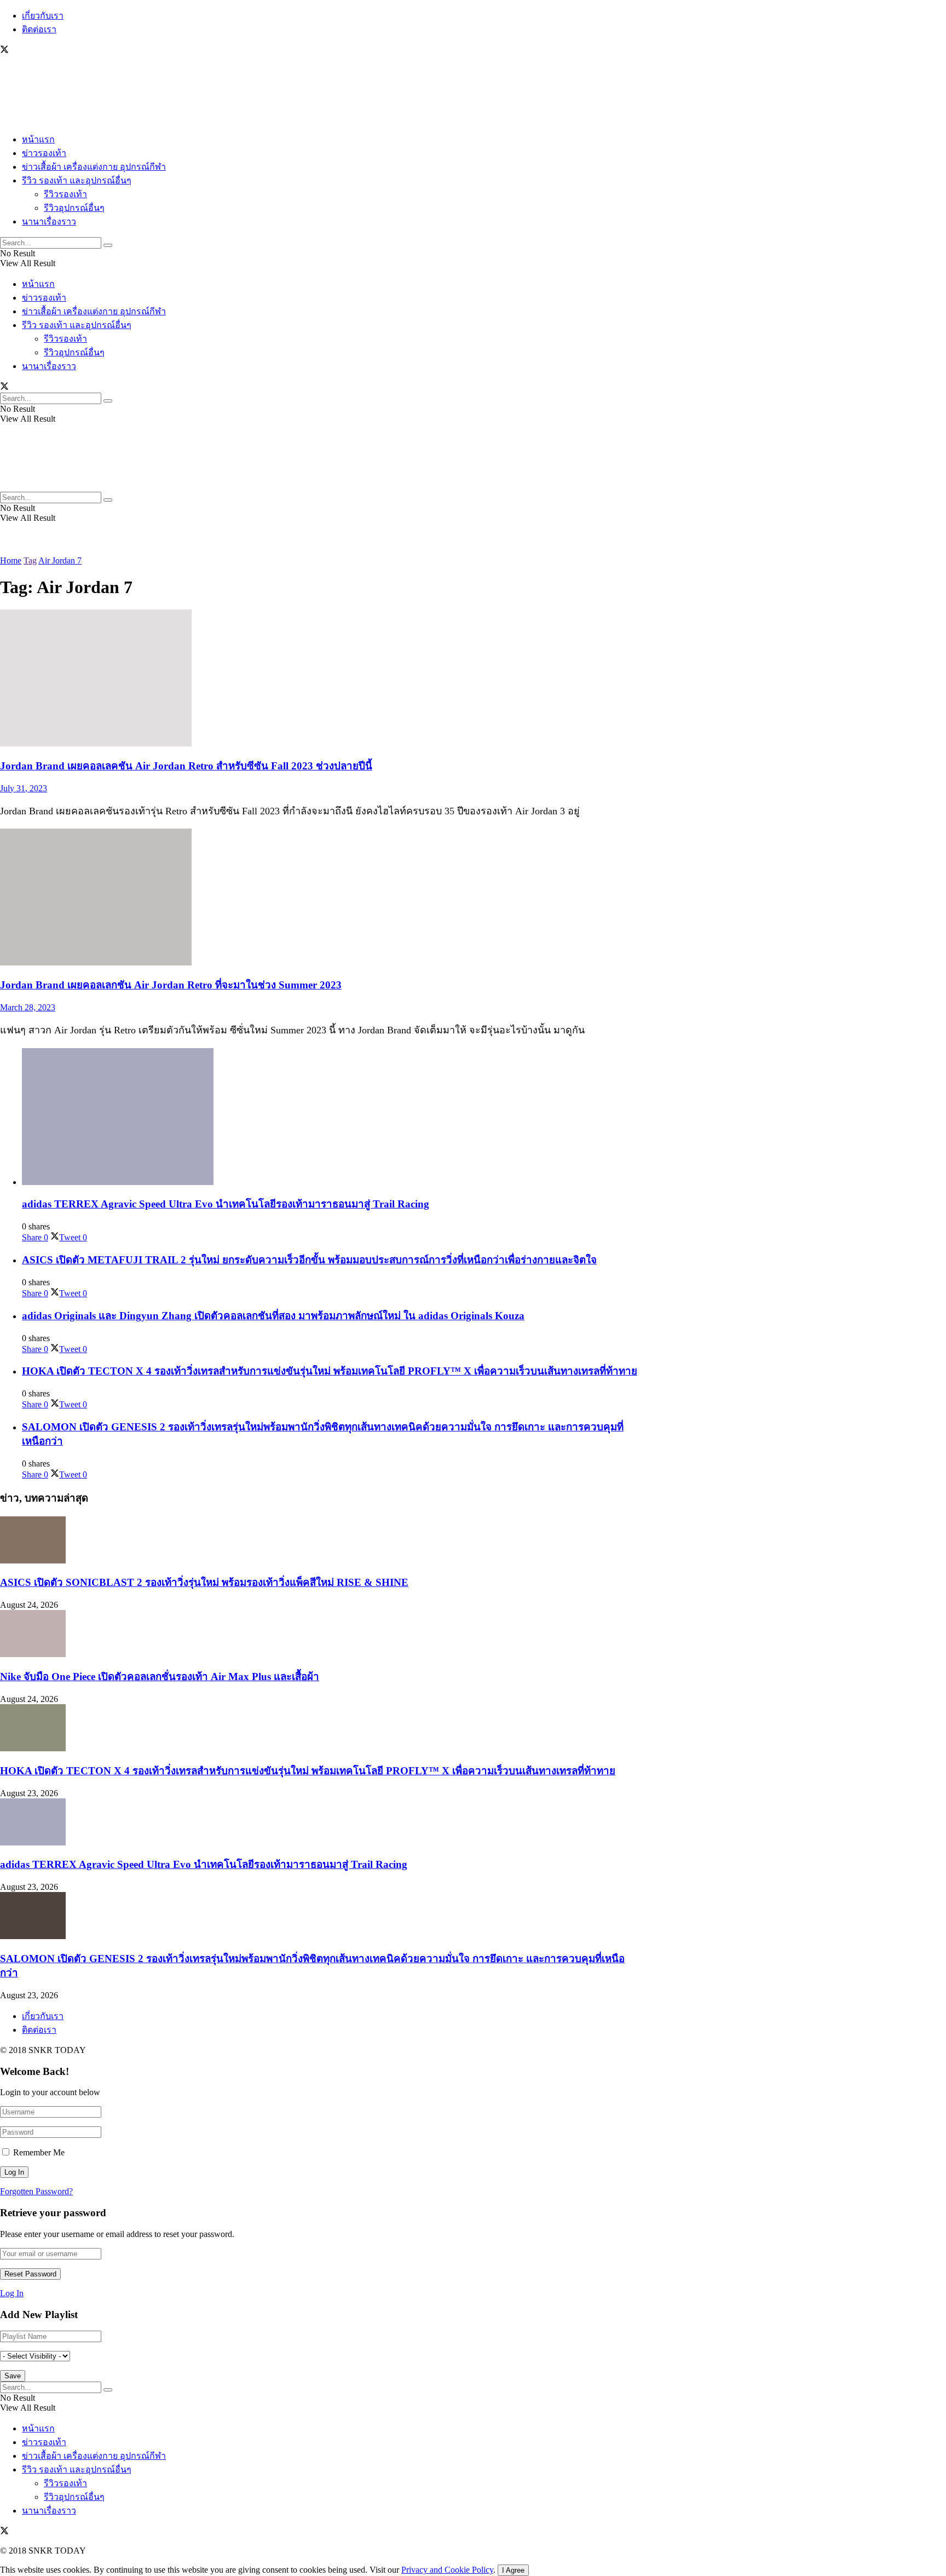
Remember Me (39, 2152)
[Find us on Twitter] (4, 51)
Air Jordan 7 (60, 560)
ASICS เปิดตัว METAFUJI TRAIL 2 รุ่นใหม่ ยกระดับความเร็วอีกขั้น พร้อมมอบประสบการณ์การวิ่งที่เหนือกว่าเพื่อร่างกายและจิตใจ (309, 1260)
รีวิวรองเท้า (65, 194)
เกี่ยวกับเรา (43, 16)
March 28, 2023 (28, 1007)
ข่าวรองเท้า (44, 153)
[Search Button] (108, 245)
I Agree (513, 2570)
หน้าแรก (38, 139)
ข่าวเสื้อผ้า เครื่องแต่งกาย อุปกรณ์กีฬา (94, 167)
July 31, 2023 (24, 788)
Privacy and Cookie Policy (447, 2570)
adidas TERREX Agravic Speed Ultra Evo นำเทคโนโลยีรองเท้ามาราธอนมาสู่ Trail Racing (226, 1204)
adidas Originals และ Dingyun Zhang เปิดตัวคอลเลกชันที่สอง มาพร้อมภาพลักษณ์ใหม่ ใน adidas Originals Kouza (273, 1316)
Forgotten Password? (36, 2191)
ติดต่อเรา (39, 29)
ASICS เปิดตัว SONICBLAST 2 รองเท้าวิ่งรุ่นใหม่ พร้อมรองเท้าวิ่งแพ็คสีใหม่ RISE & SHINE (204, 1582)
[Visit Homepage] (33, 119)
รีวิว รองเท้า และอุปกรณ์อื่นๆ (77, 180)
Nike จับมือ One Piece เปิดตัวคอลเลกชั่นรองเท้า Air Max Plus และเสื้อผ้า (160, 1677)
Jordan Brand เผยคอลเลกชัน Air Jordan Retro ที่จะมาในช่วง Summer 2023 (171, 985)
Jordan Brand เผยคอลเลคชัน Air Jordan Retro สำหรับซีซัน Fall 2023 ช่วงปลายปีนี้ (186, 766)
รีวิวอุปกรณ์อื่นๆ (74, 208)
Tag (30, 560)
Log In (12, 2293)
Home (11, 560)
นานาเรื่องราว (49, 222)
